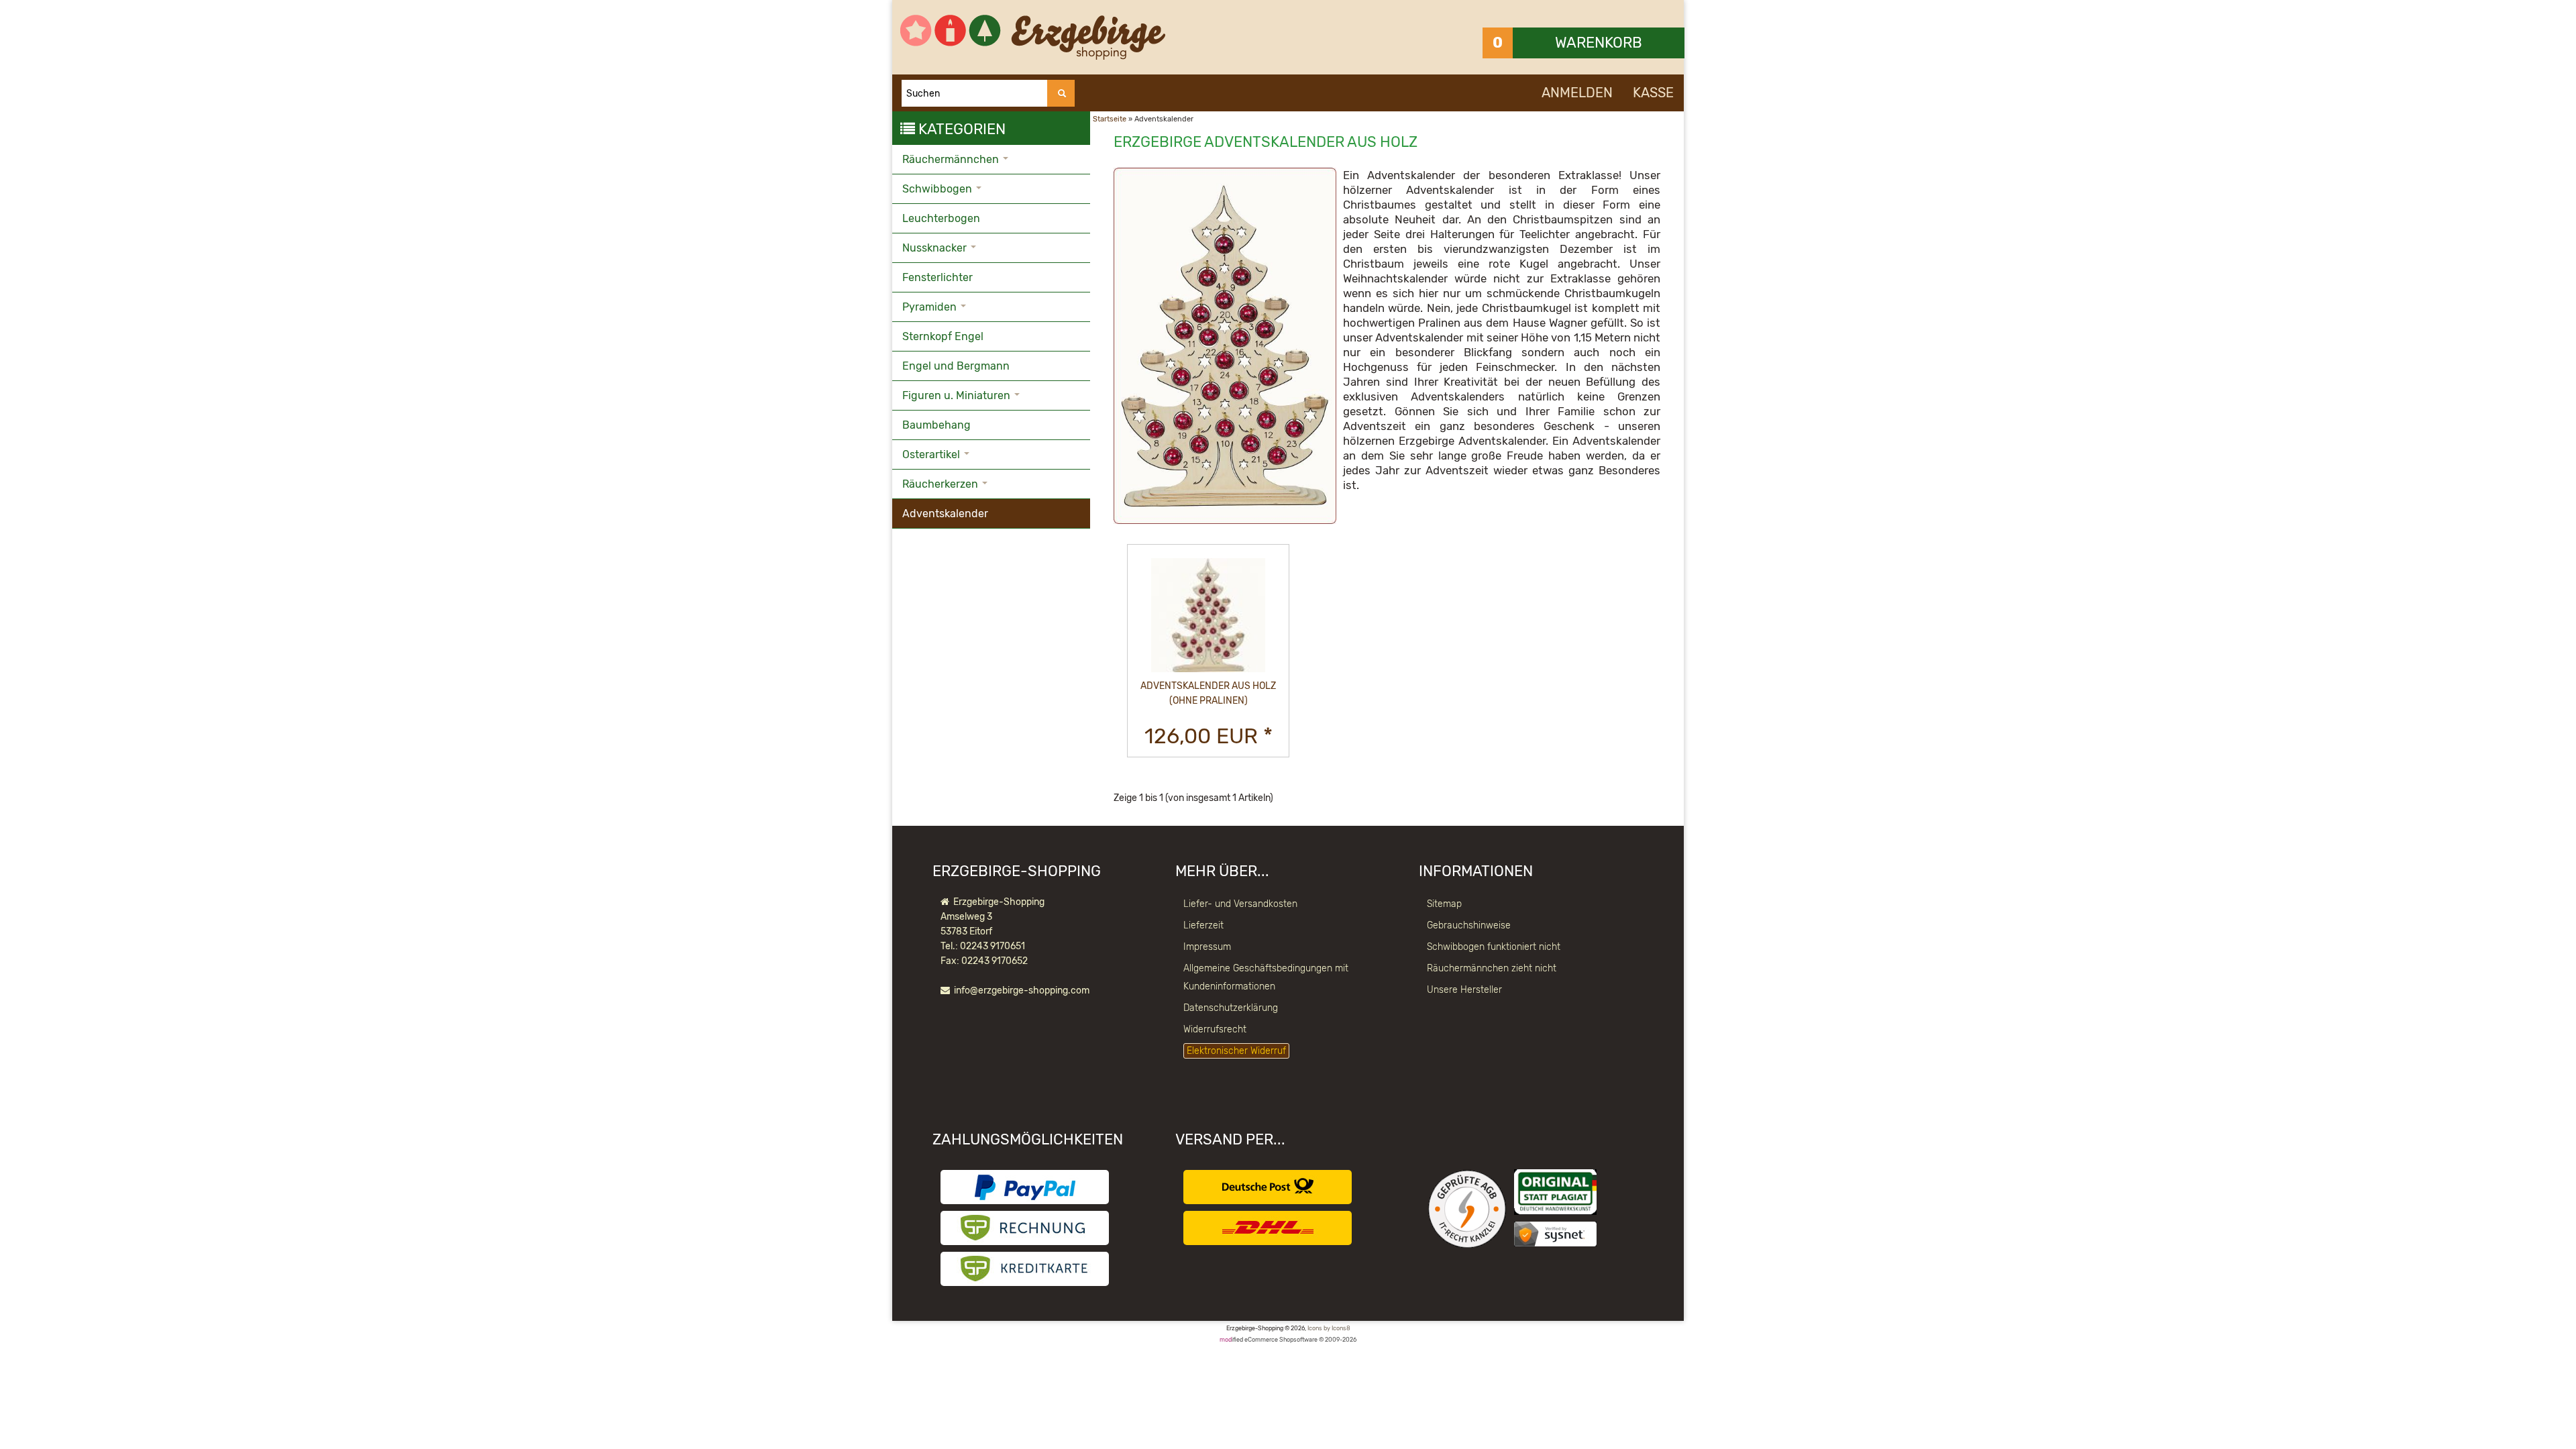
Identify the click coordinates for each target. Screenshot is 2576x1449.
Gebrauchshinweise (1469, 925)
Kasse (1653, 93)
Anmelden (1577, 93)
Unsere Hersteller (1464, 990)
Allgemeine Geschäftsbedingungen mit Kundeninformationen (1266, 977)
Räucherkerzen (942, 484)
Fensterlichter (937, 277)
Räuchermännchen (952, 159)
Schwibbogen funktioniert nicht (1494, 947)
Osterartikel (932, 454)
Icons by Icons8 (1329, 1328)
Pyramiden (931, 307)
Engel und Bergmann (956, 366)
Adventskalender (945, 514)
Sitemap (1444, 904)
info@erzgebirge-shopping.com (1022, 990)
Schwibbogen (938, 189)
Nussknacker (936, 248)
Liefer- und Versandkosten (1240, 904)
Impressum (1207, 947)
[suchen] (1061, 93)
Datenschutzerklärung (1231, 1008)
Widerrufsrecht (1215, 1029)
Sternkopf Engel (943, 336)
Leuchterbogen (941, 218)
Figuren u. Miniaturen (958, 395)
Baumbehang (936, 425)
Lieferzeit (1203, 925)
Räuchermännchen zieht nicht (1492, 968)
